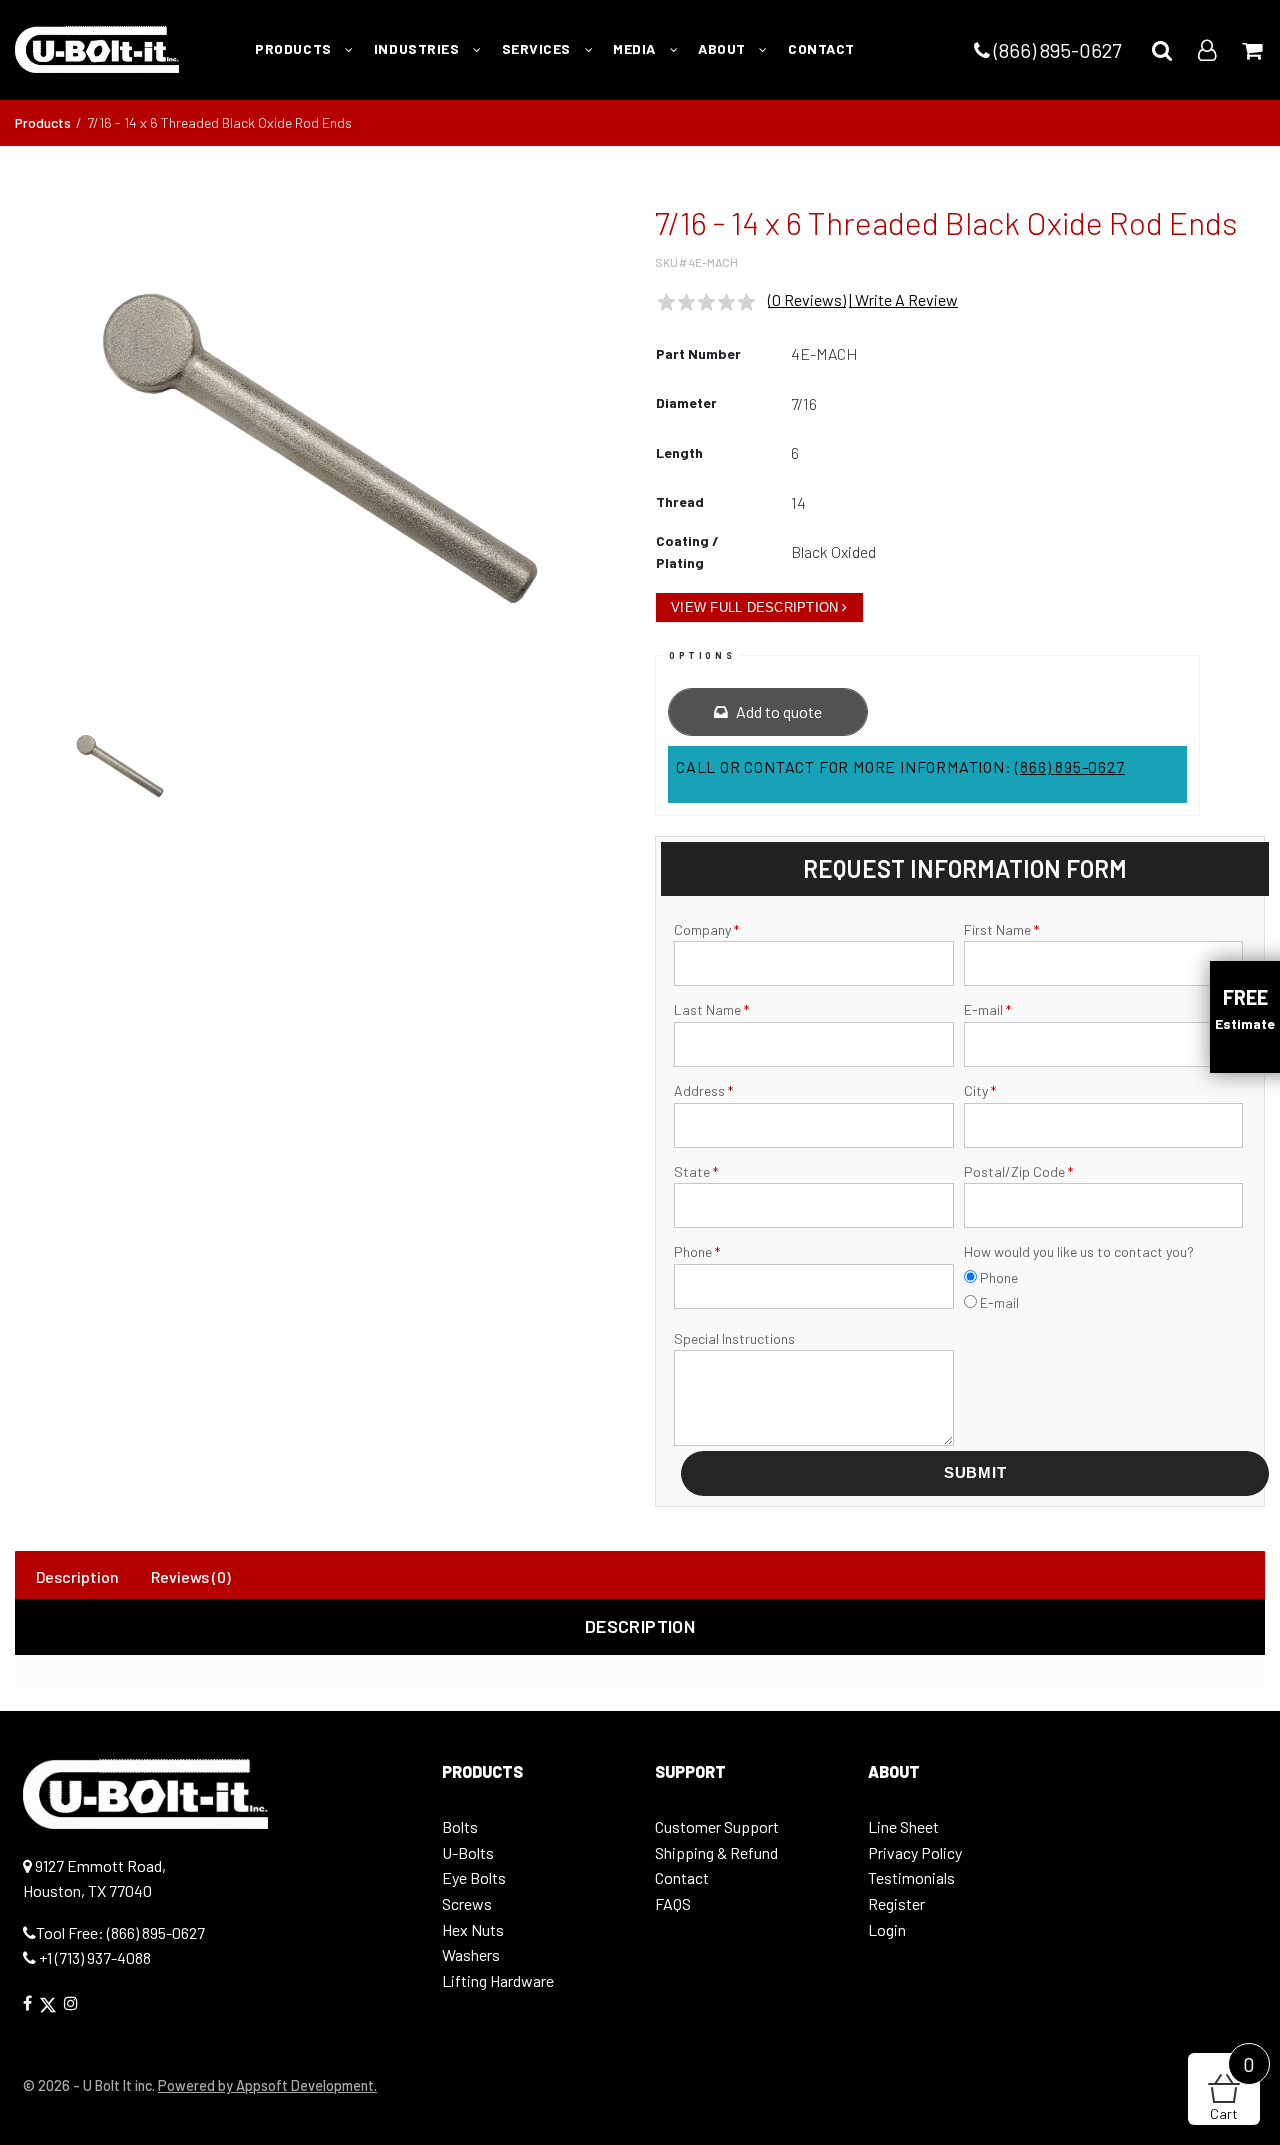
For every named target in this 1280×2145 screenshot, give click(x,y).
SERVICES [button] (538, 48)
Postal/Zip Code (1018, 1171)
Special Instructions (734, 1338)
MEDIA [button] (636, 48)
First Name (1001, 929)
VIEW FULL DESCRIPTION (754, 607)
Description (77, 1576)
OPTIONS (702, 655)
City (980, 1090)
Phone (697, 1251)
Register (896, 1903)
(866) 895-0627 (1055, 50)
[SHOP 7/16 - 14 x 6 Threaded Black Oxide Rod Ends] (320, 448)
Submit (975, 1472)
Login (887, 1929)
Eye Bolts (474, 1877)
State (696, 1171)
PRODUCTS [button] (295, 48)
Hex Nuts (473, 1929)
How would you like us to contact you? (1079, 1251)
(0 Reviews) (807, 299)
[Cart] (1252, 49)
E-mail (987, 1009)
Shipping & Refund (716, 1852)
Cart (1232, 2087)
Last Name (711, 1009)
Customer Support (717, 1826)
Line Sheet (903, 1826)
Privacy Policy (915, 1852)
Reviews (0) (191, 1576)
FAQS (673, 1903)
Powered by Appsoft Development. (267, 2085)
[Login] (1207, 49)
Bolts (460, 1826)
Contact (682, 1877)
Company (706, 929)
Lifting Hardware (498, 1980)
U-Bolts (468, 1852)
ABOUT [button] (723, 48)
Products (43, 122)
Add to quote (777, 711)
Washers (471, 1954)
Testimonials (911, 1877)
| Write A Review (903, 299)
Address (703, 1090)
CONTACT (821, 48)
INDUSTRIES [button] (418, 48)
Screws (467, 1903)
